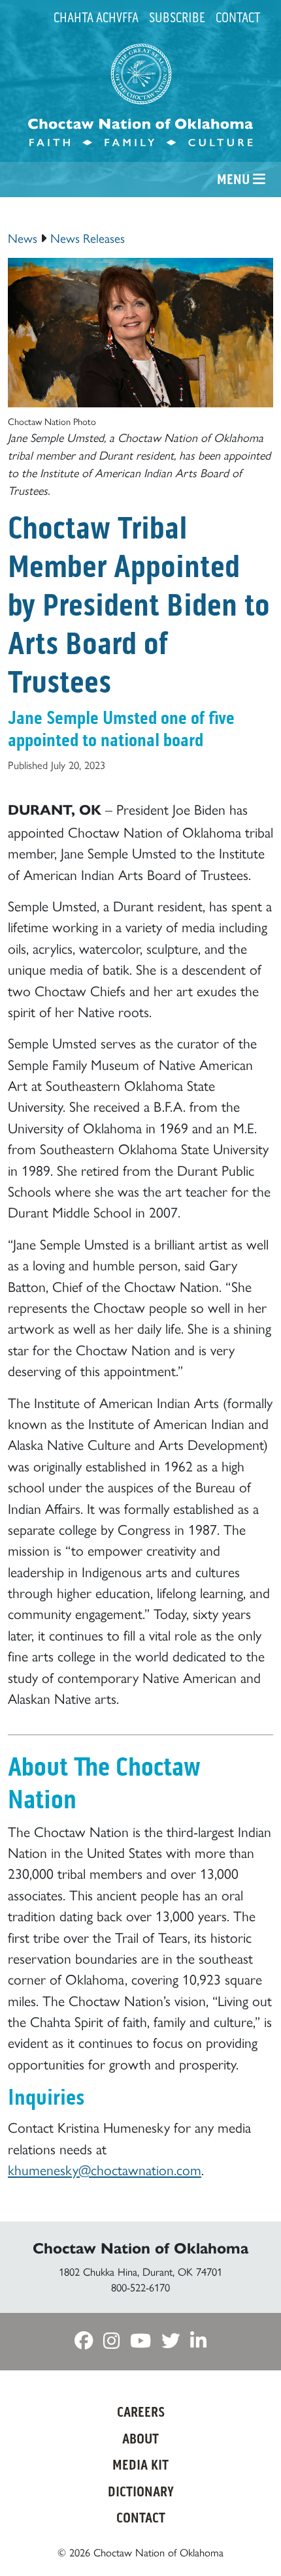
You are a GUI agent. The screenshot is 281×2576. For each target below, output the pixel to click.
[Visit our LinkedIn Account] (198, 2341)
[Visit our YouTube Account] (140, 2341)
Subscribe (177, 18)
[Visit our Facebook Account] (84, 2341)
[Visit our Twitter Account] (171, 2341)
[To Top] (250, 2542)
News (23, 238)
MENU (235, 180)
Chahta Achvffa (96, 18)
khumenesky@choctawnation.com (105, 2169)
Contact (238, 18)
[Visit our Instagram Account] (111, 2341)
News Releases (88, 238)
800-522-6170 (140, 2287)
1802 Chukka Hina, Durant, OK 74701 (140, 2271)
